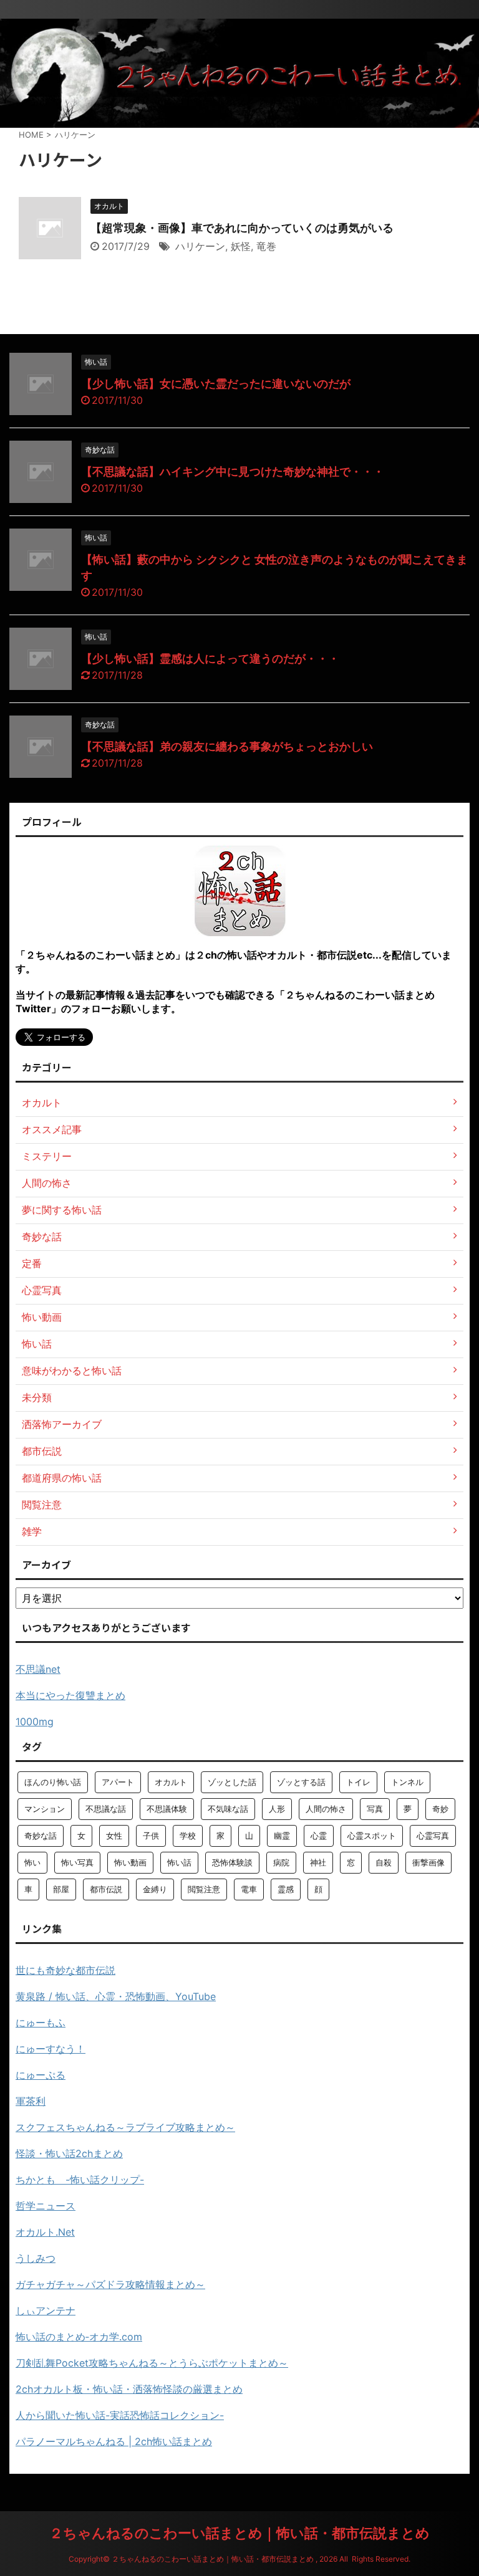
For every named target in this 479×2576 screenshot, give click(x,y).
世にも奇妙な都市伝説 (65, 1970)
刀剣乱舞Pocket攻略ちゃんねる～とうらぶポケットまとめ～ (152, 2363)
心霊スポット (372, 1836)
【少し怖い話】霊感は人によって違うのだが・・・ (210, 658)
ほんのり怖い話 (53, 1782)
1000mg (35, 1721)
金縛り (155, 1889)
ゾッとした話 (232, 1782)
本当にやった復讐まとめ (70, 1695)
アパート (118, 1782)
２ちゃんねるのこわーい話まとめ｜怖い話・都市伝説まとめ (239, 2533)
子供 (151, 1836)
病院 (281, 1862)
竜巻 (266, 246)
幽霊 (282, 1836)
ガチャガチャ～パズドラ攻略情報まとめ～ (110, 2284)
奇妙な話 (41, 1836)
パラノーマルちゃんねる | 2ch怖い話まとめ (114, 2441)
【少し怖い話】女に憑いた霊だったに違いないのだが (216, 384)
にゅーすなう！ (51, 2049)
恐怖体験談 (232, 1862)
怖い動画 (130, 1862)
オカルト (171, 1782)
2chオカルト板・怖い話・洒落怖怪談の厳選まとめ (129, 2389)
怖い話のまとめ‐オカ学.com (79, 2337)
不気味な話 (228, 1809)
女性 (114, 1836)
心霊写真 (433, 1836)
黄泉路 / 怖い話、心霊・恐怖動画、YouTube (116, 1996)
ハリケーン (200, 246)
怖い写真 (77, 1862)
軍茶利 (31, 2101)
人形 (277, 1809)
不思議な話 (106, 1809)
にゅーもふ (41, 2023)
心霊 (319, 1836)
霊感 (286, 1889)
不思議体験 (167, 1809)
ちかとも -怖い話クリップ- (80, 2180)
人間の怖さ (326, 1809)
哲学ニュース (46, 2206)
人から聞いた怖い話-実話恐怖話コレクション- (120, 2415)
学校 (188, 1836)
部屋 (61, 1889)
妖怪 (241, 246)
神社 (318, 1862)
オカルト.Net (45, 2232)
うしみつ (36, 2258)
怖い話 (179, 1862)
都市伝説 (106, 1889)
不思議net (38, 1669)
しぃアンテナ (46, 2310)
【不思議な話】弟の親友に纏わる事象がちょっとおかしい (227, 746)
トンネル (407, 1782)
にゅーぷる (41, 2075)
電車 (249, 1889)
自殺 (384, 1862)
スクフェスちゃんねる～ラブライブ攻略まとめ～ (125, 2127)
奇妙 (440, 1809)
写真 (375, 1809)
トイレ (358, 1782)
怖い (32, 1862)
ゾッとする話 (301, 1782)
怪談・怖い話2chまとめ (69, 2153)
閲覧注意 (204, 1889)
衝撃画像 (428, 1862)
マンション (45, 1809)
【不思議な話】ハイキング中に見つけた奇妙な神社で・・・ (233, 472)
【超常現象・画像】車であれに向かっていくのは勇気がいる (242, 228)
